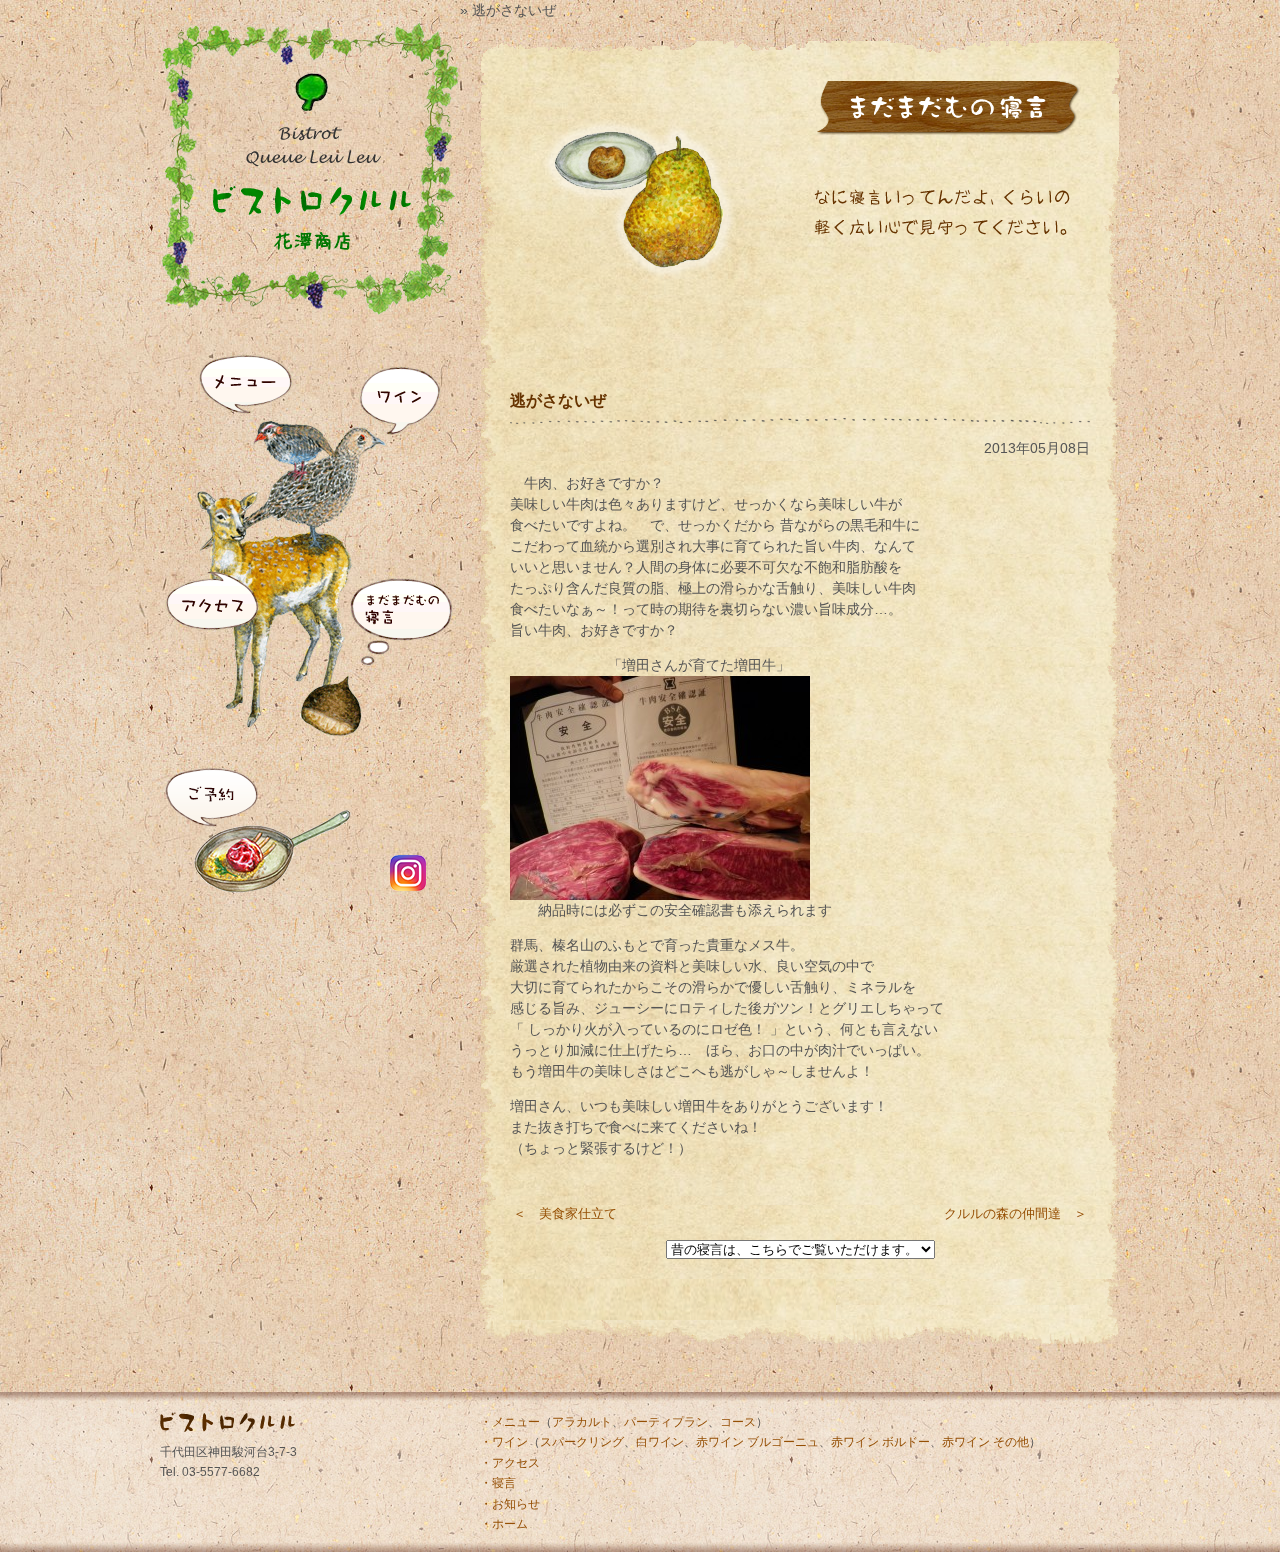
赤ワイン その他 (985, 1442)
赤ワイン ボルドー (880, 1442)
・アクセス (510, 1463)
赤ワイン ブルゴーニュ (757, 1442)
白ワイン (660, 1442)
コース (738, 1422)
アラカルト (582, 1422)
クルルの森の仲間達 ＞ (1015, 1213)
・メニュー (510, 1422)
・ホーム (504, 1524)
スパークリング (582, 1442)
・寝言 (498, 1483)
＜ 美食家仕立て (565, 1213)
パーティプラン (666, 1422)
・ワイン (504, 1442)
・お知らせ (510, 1504)
